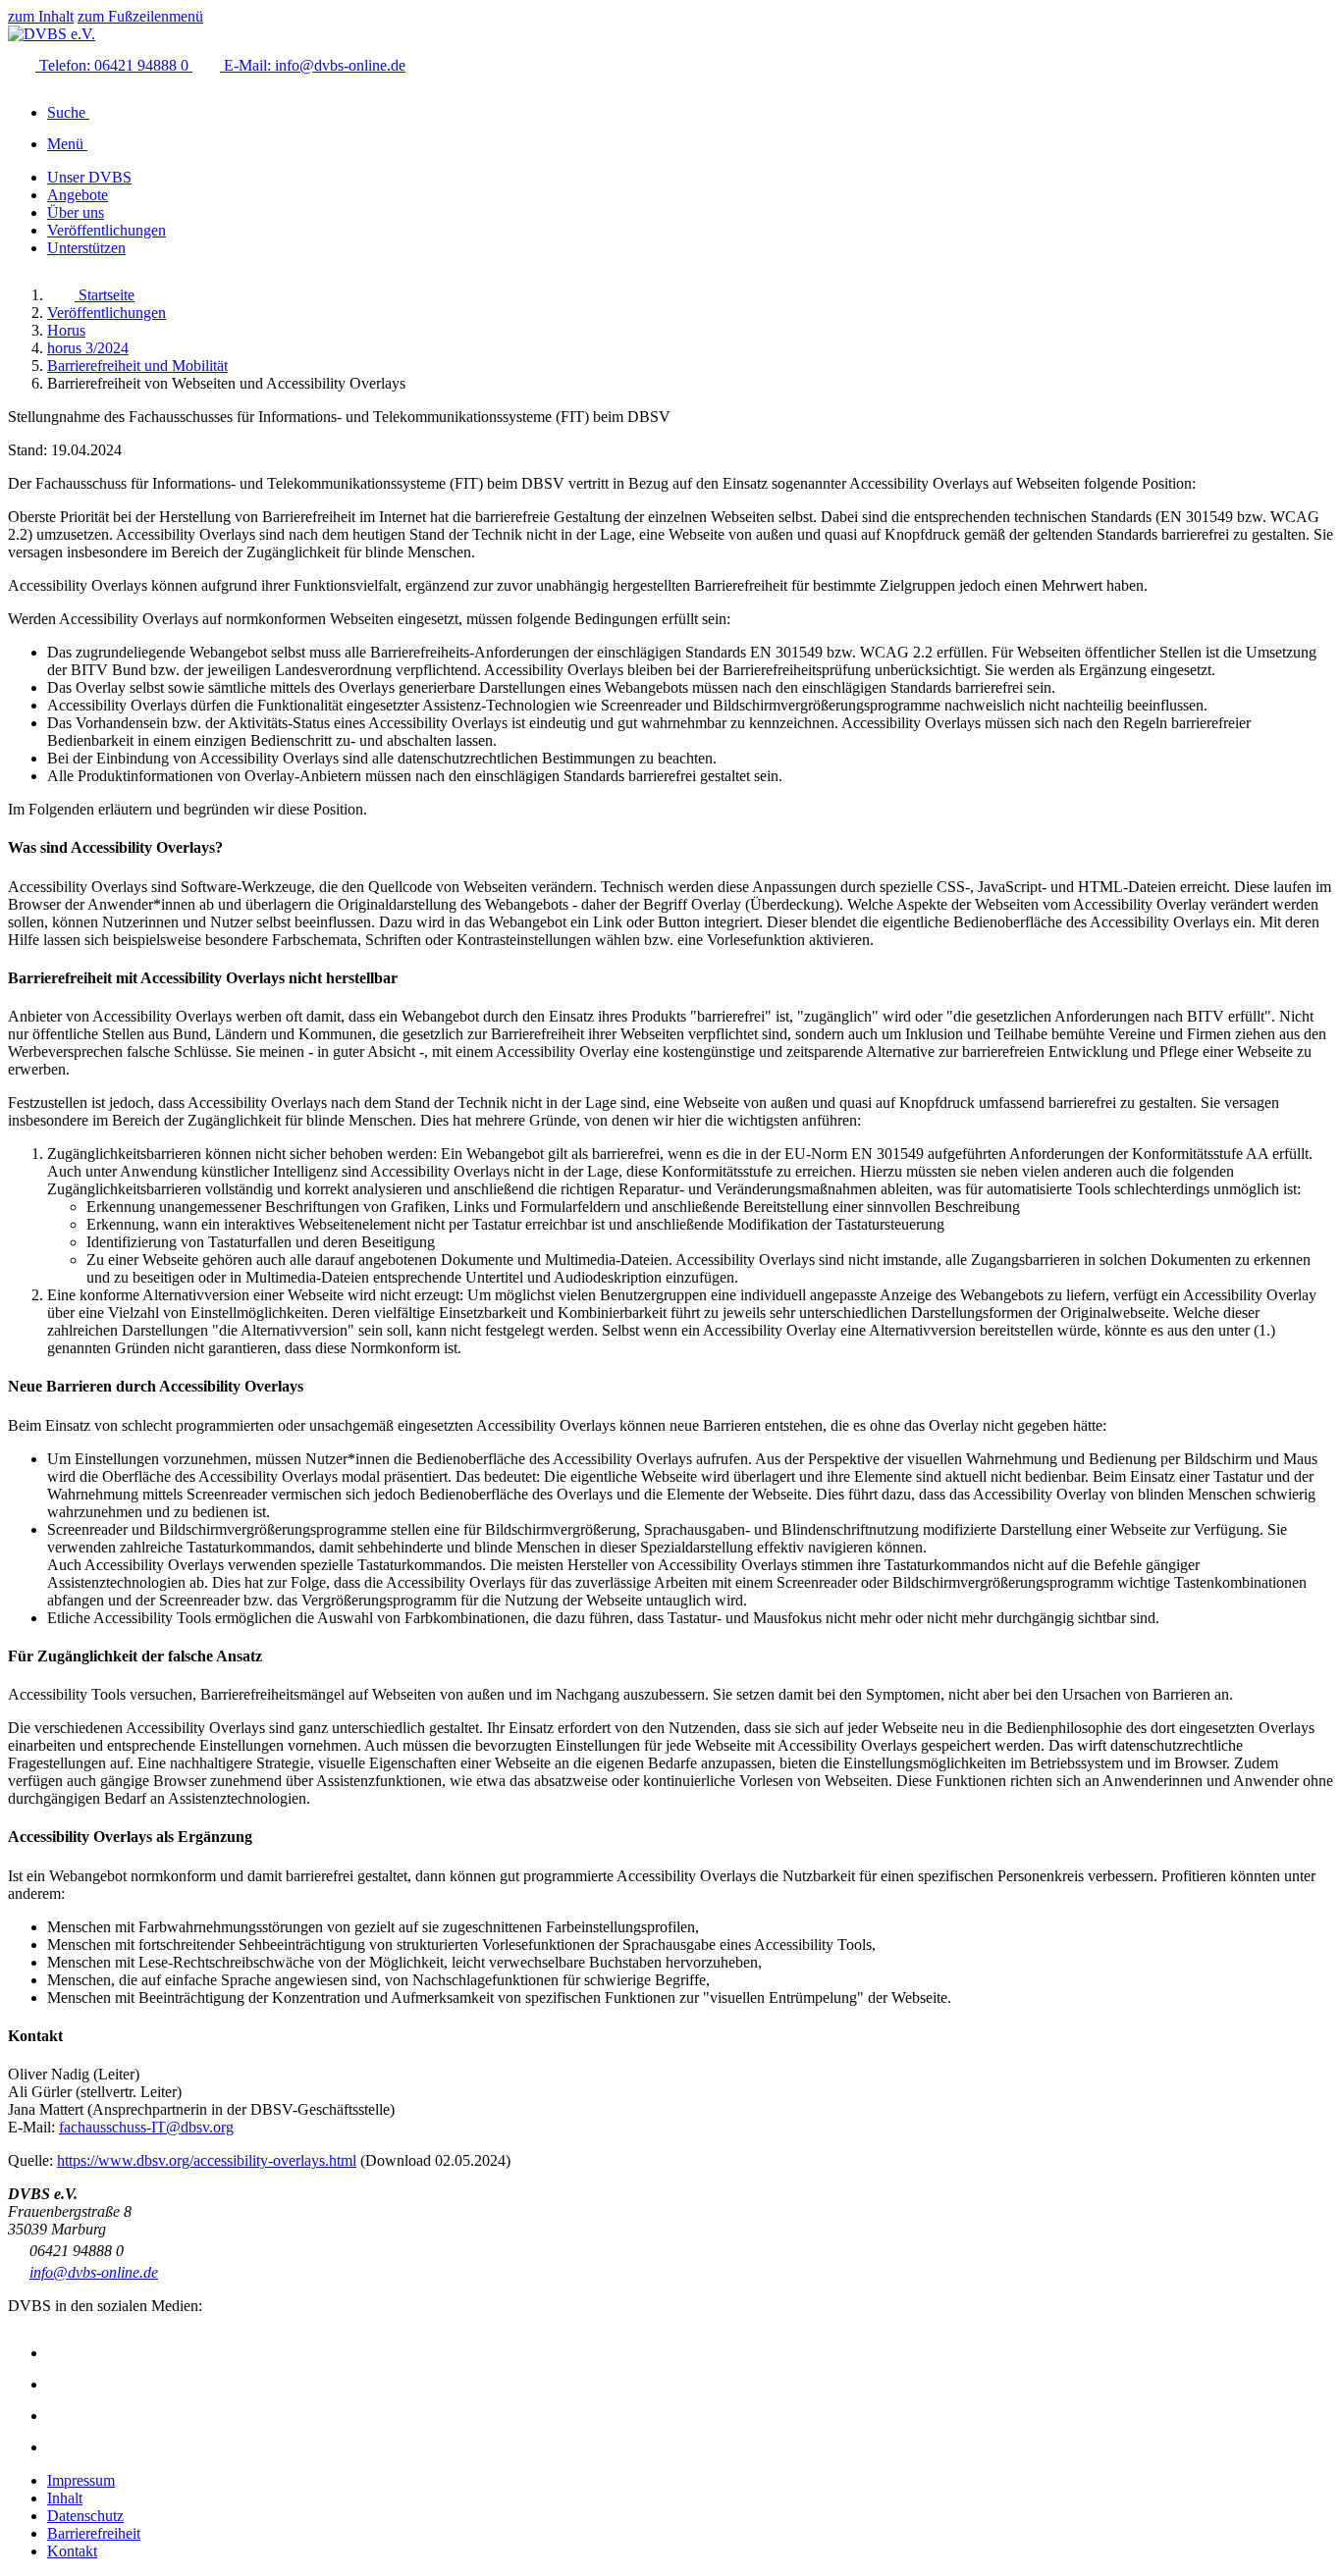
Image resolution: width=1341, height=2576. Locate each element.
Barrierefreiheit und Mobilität (137, 366)
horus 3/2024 (88, 348)
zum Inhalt (41, 16)
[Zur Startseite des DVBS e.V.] (52, 34)
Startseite (105, 295)
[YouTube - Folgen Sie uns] (61, 2416)
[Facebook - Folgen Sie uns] (61, 2384)
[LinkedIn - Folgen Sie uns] (61, 2447)
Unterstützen (86, 248)
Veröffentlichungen (107, 230)
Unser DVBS (89, 177)
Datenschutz (85, 2516)
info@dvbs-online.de (94, 2272)
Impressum (81, 2480)
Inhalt (65, 2498)
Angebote (78, 195)
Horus (66, 330)
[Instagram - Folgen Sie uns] (61, 2353)
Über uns (76, 212)
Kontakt (72, 2551)
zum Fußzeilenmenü (140, 16)
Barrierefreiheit (94, 2533)
